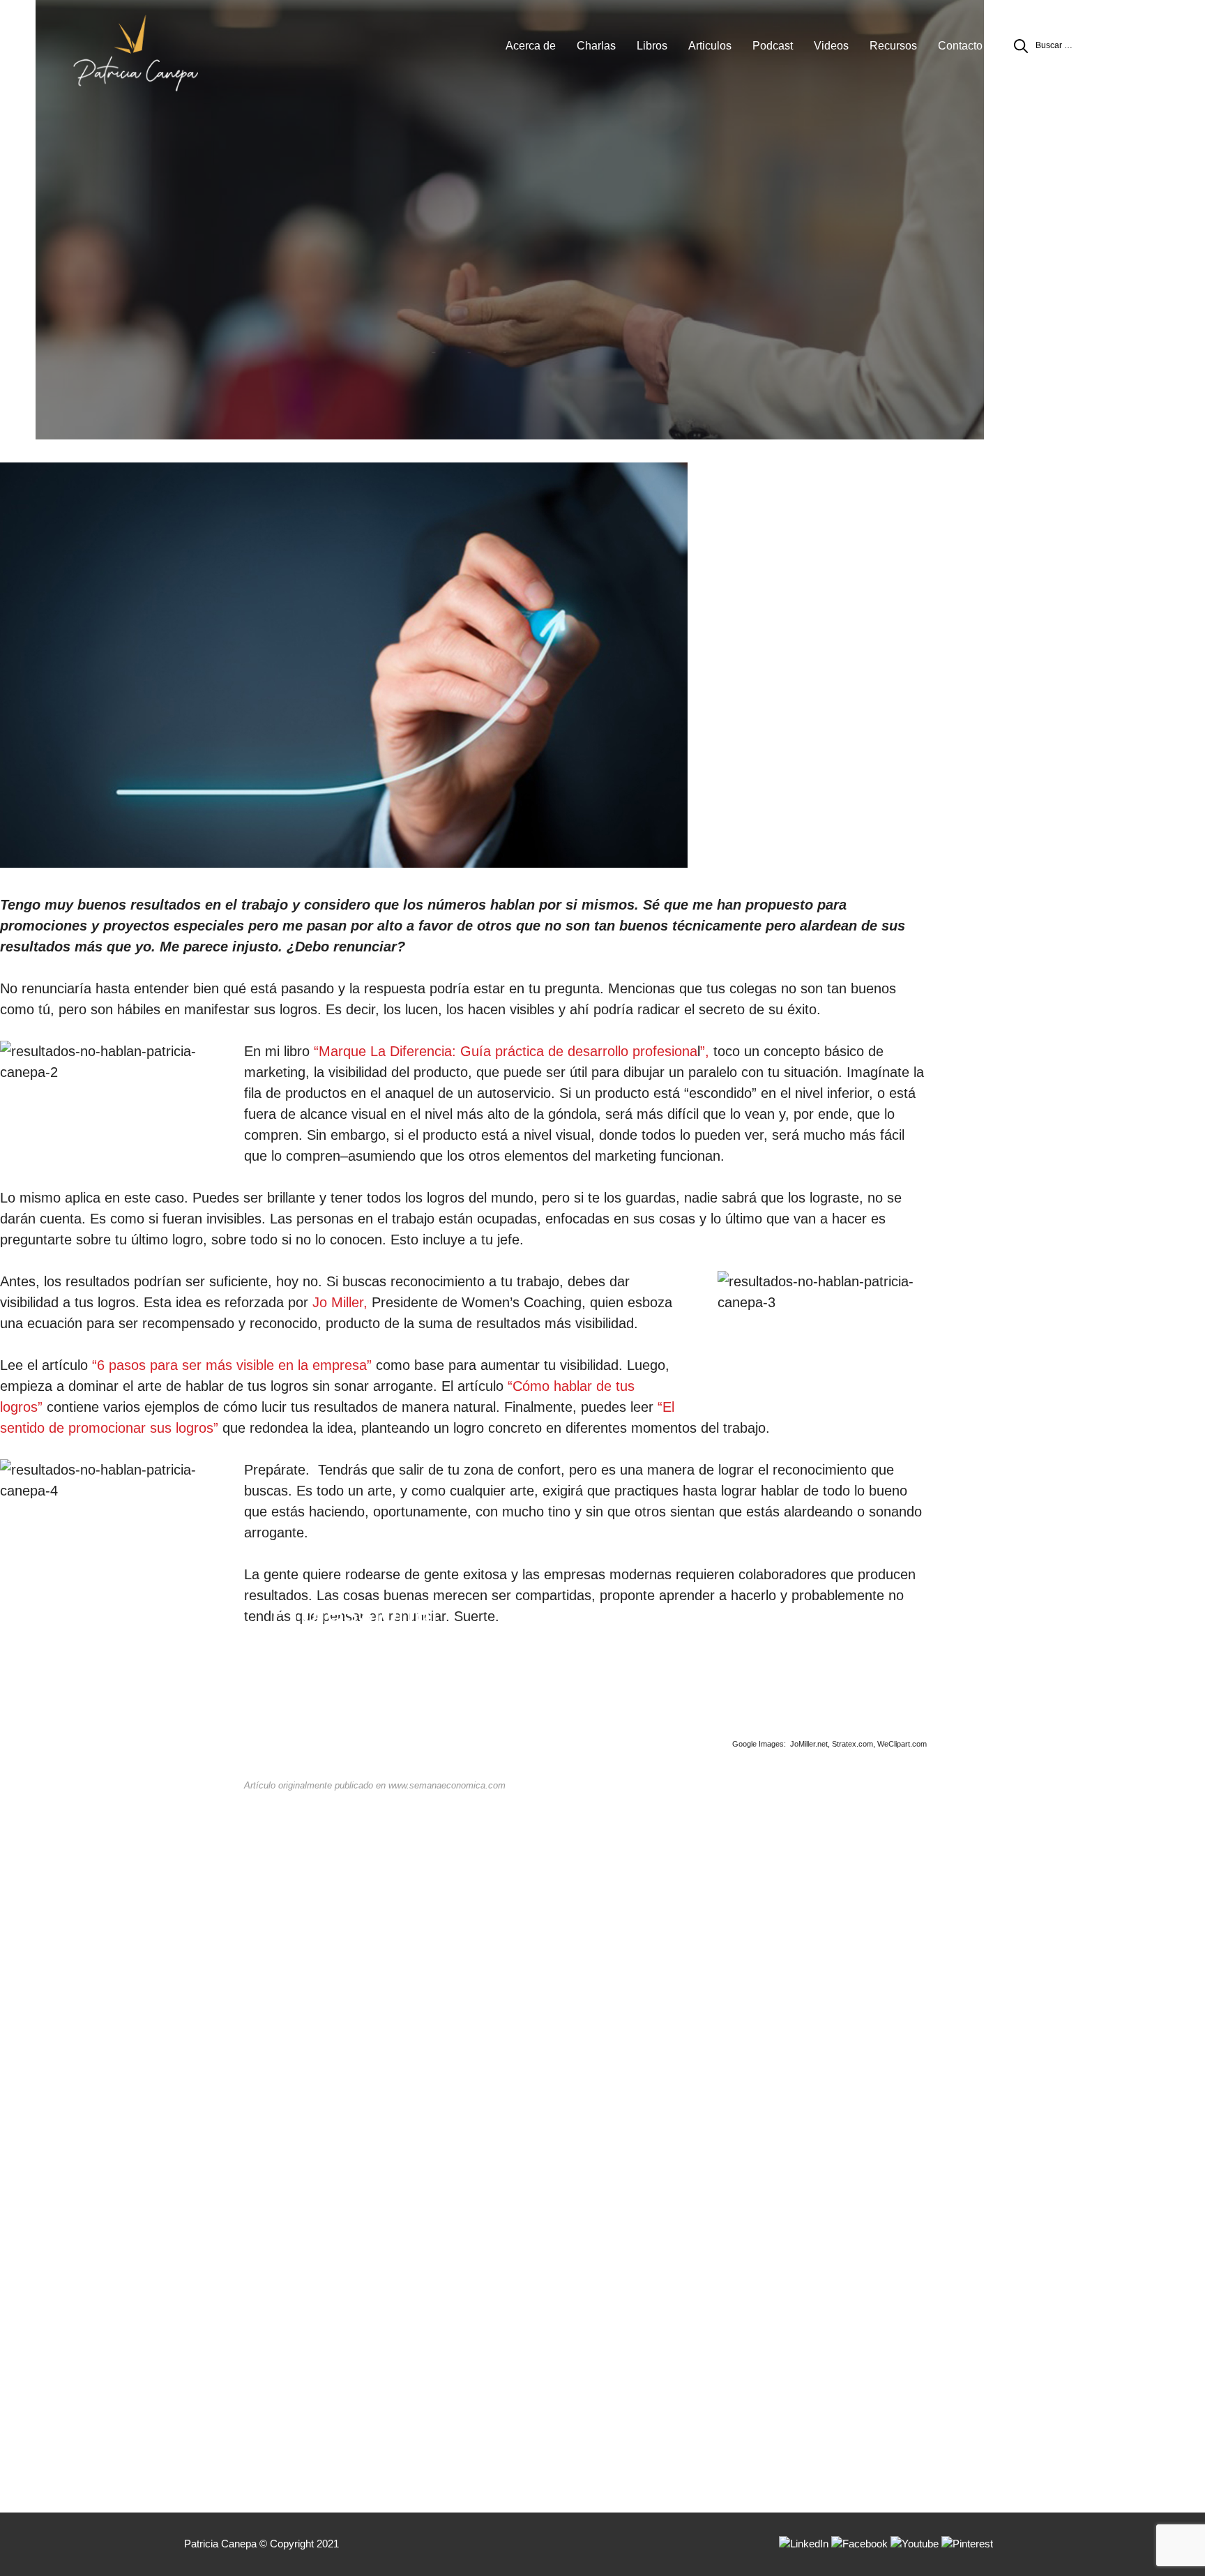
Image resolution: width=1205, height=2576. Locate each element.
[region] (602, 223)
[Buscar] (1021, 46)
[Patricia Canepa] (135, 52)
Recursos (893, 46)
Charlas (596, 46)
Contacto (960, 46)
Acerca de (531, 46)
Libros (652, 46)
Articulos (710, 46)
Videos (831, 46)
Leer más (349, 1777)
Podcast (773, 46)
